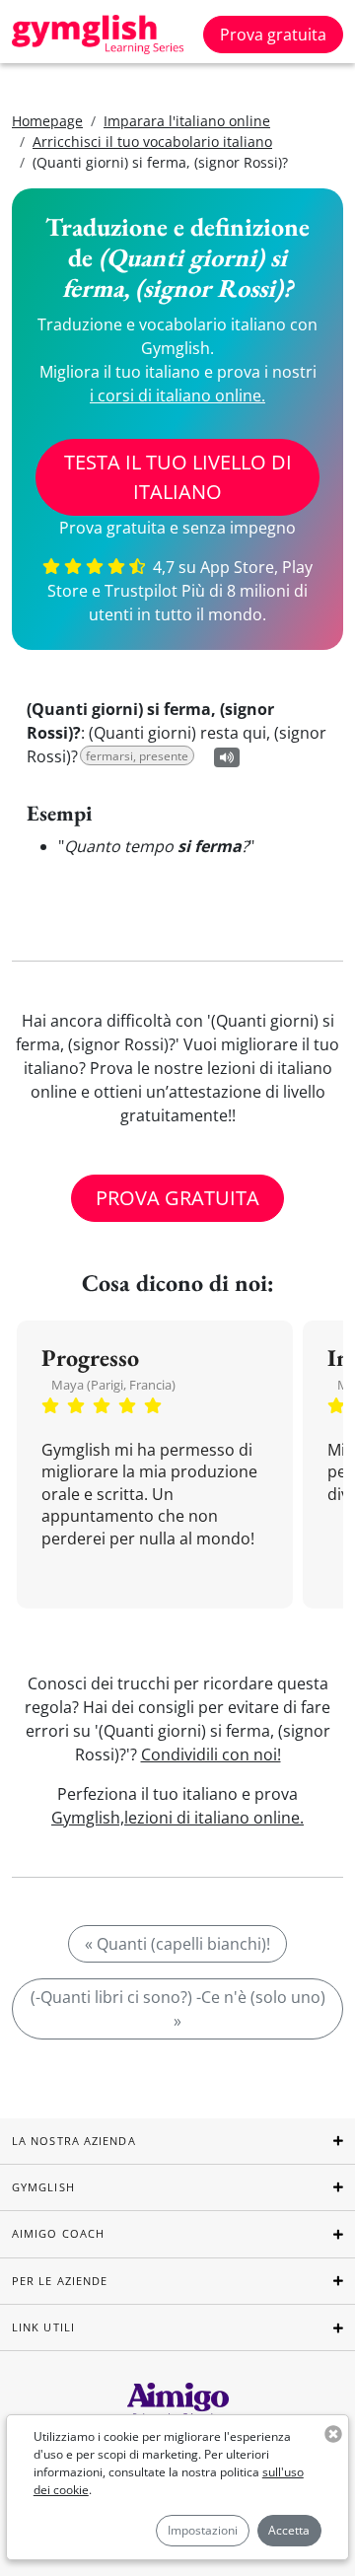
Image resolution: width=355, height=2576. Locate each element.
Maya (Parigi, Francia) (113, 1385)
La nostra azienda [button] (74, 2141)
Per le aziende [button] (60, 2281)
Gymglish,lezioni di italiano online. (177, 1818)
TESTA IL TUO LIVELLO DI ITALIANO (178, 477)
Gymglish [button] (43, 2187)
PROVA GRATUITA (177, 1198)
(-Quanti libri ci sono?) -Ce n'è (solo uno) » (178, 2009)
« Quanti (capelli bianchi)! (177, 1944)
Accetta (289, 2530)
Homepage (47, 121)
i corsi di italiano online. (177, 395)
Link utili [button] (43, 2327)
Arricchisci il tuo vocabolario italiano (152, 142)
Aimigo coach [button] (58, 2233)
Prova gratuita (273, 35)
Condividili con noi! (211, 1754)
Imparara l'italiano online (187, 121)
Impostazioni (203, 2530)
